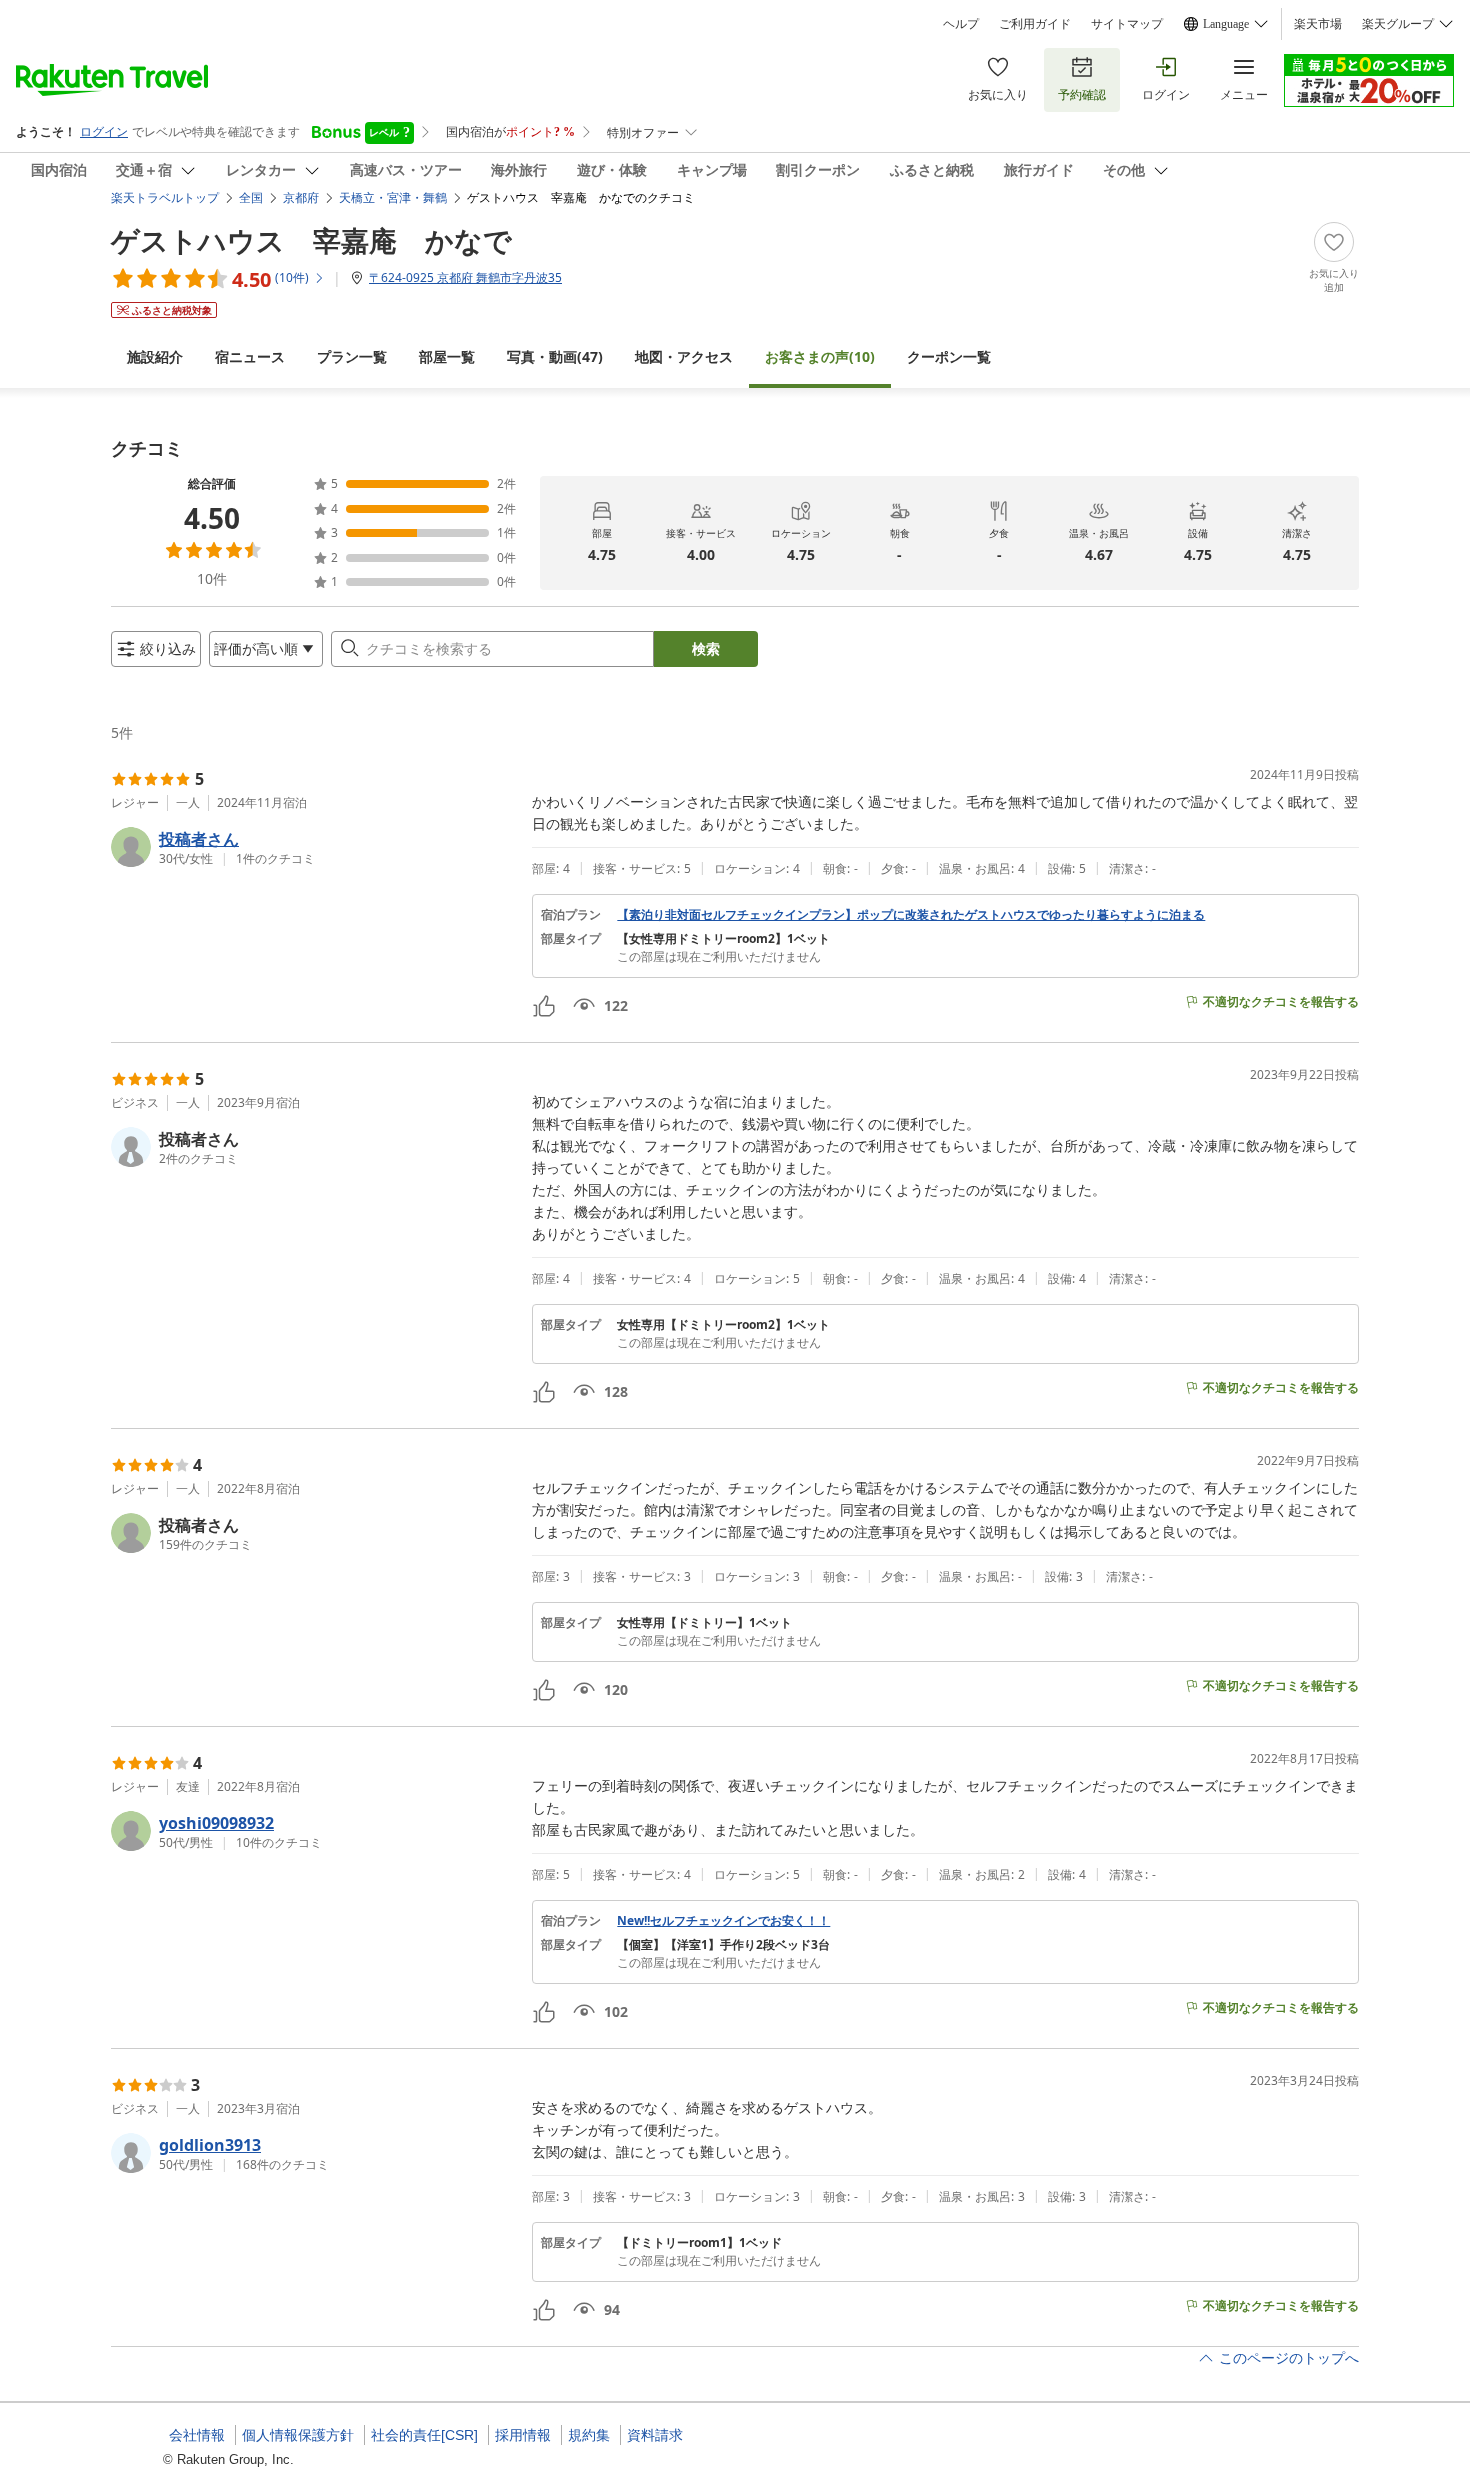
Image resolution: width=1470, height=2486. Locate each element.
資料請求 (655, 2435)
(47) (555, 356)
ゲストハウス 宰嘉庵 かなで (311, 240)
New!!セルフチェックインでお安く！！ (723, 1921)
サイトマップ (1127, 24)
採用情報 (523, 2435)
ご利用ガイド (1035, 24)
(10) (820, 356)
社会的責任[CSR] (424, 2435)
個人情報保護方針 (298, 2435)
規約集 (589, 2435)
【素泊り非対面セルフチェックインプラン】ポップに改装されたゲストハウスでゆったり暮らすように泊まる (911, 915)
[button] (313, 847)
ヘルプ (961, 24)
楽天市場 (1318, 24)
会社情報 (197, 2435)
